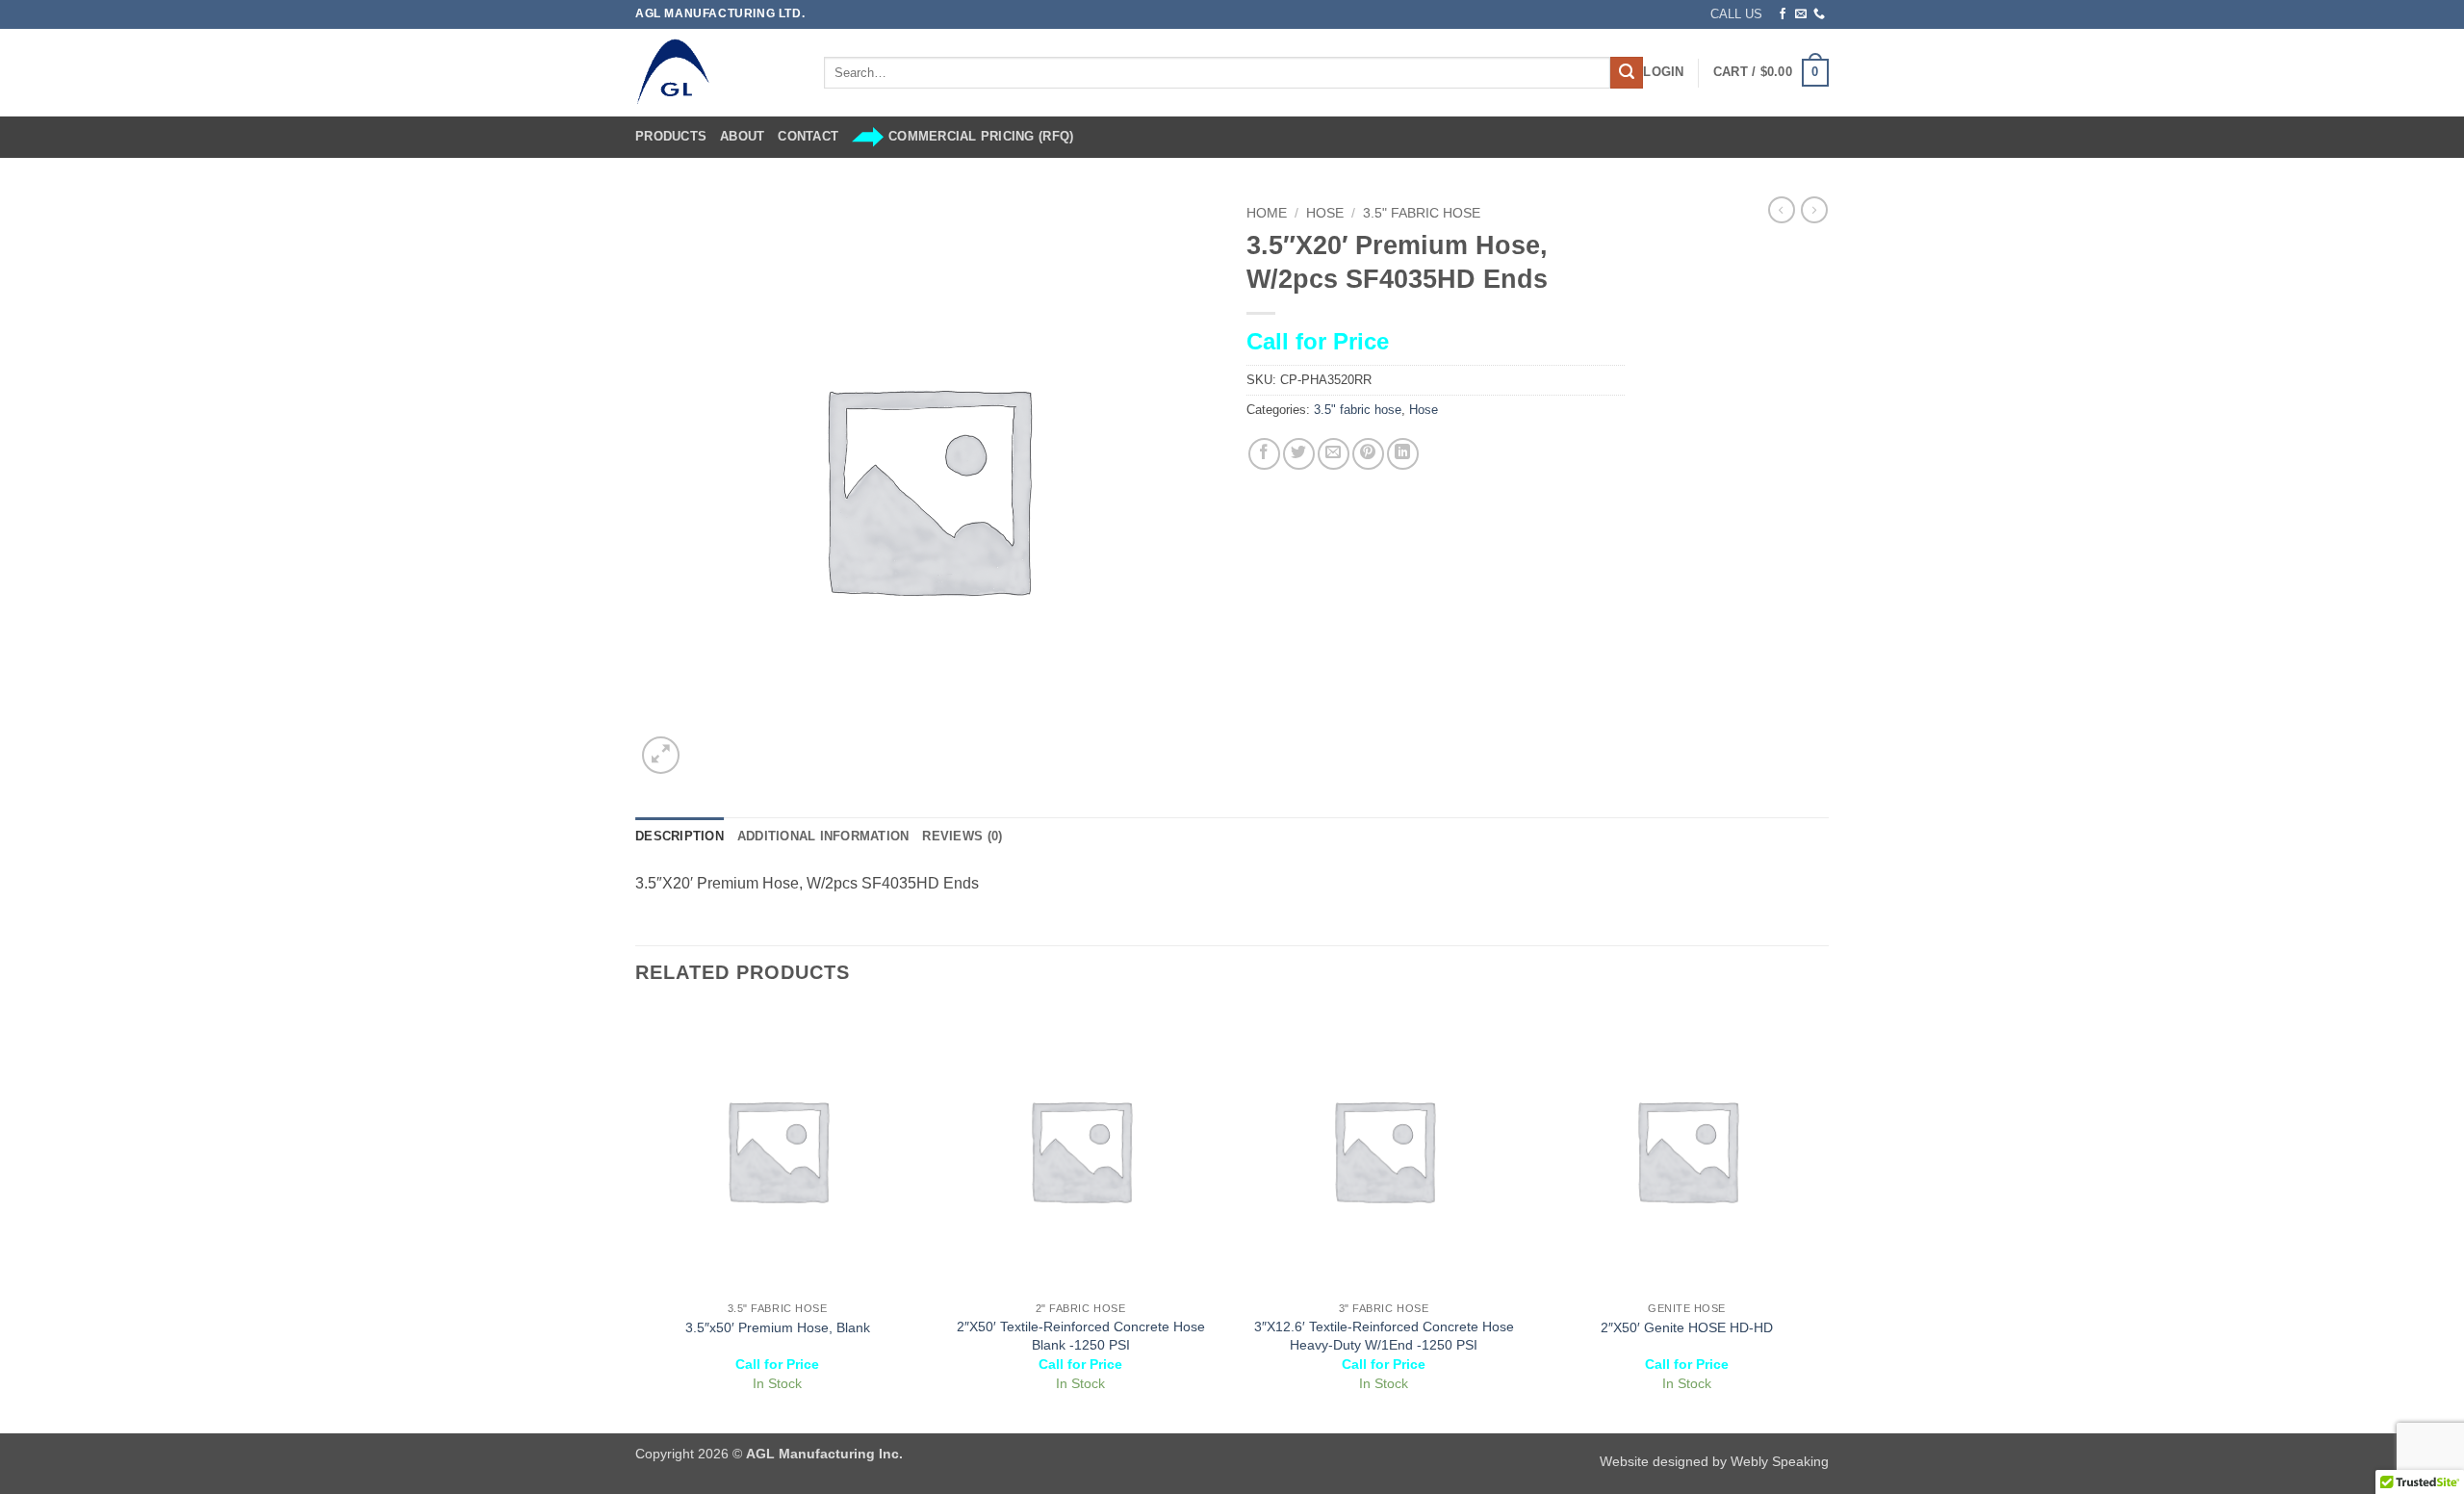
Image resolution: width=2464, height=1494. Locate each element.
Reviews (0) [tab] (962, 836)
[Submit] (1627, 73)
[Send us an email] (1801, 14)
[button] (1663, 72)
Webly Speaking (1780, 1461)
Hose (1325, 213)
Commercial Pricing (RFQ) (981, 136)
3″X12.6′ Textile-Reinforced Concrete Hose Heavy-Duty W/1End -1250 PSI (1384, 1336)
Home (1267, 213)
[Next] (1828, 1219)
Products (671, 136)
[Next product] (1782, 210)
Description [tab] (680, 836)
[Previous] (636, 1219)
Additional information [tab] (823, 836)
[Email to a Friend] (1334, 454)
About (742, 136)
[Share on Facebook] (1264, 454)
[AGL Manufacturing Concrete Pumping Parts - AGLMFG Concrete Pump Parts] (715, 73)
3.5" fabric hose (1422, 213)
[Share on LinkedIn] (1403, 454)
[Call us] (1819, 14)
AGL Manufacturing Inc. (824, 1454)
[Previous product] (1814, 210)
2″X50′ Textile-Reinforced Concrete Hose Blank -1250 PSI (1081, 1336)
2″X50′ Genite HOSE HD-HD (1687, 1327)
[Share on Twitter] (1299, 454)
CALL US (1736, 14)
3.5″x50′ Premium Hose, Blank (778, 1327)
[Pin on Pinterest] (1368, 454)
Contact (808, 136)
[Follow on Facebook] (1783, 14)
